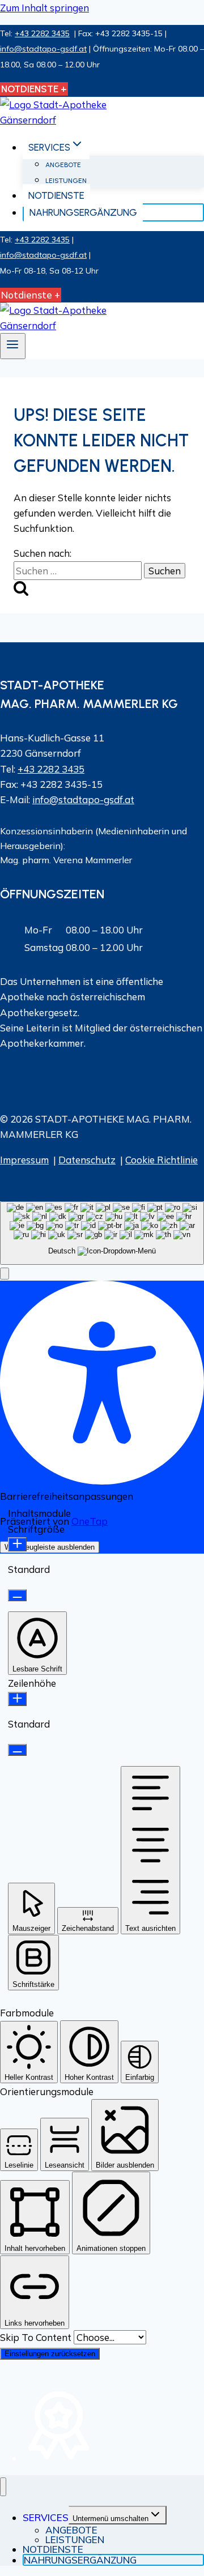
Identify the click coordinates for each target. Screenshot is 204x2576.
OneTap (90, 1521)
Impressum (24, 1160)
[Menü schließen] (3, 2487)
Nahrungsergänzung (83, 212)
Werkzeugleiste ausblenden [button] (50, 1547)
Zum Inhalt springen (44, 8)
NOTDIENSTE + (34, 89)
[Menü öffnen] (13, 346)
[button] (5, 1274)
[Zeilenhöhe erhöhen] (17, 1699)
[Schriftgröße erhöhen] (17, 1544)
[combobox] (102, 1233)
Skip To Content (37, 2337)
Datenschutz (87, 1160)
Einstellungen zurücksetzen (50, 2354)
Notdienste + (31, 295)
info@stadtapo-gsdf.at (43, 49)
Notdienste (56, 195)
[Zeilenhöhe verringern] (17, 1750)
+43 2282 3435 (42, 33)
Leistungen (66, 181)
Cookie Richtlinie (161, 1160)
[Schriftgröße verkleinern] (17, 1595)
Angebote (63, 165)
